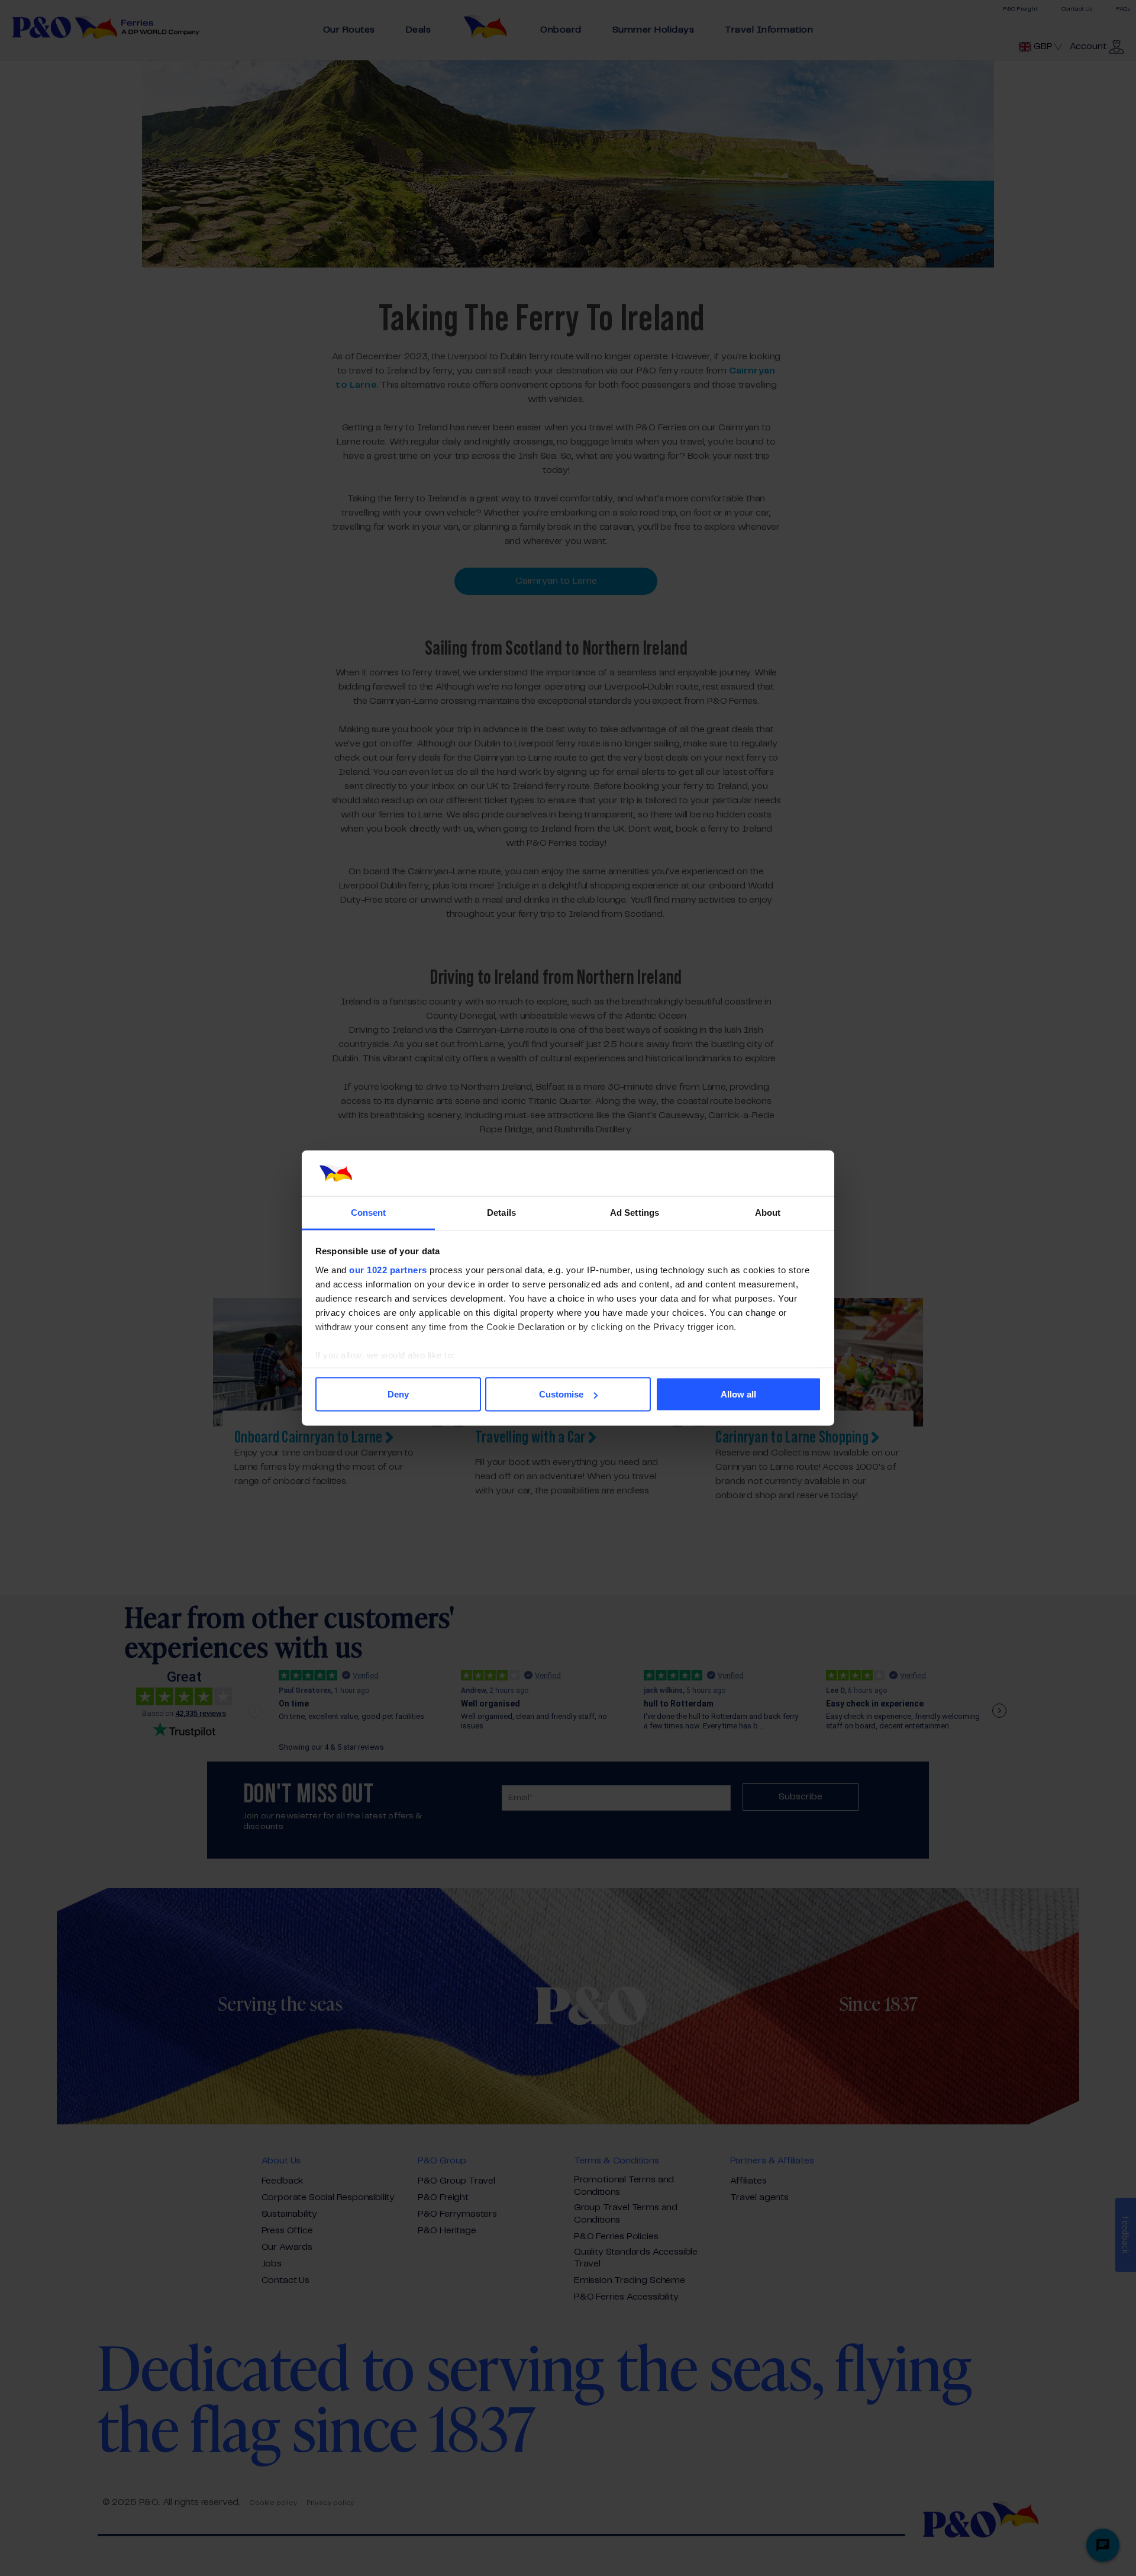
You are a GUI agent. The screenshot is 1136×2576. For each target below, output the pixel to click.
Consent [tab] (369, 1212)
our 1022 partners (388, 1269)
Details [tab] (501, 1212)
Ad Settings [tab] (635, 1212)
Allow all (738, 1394)
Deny (398, 1394)
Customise (561, 1394)
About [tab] (768, 1212)
